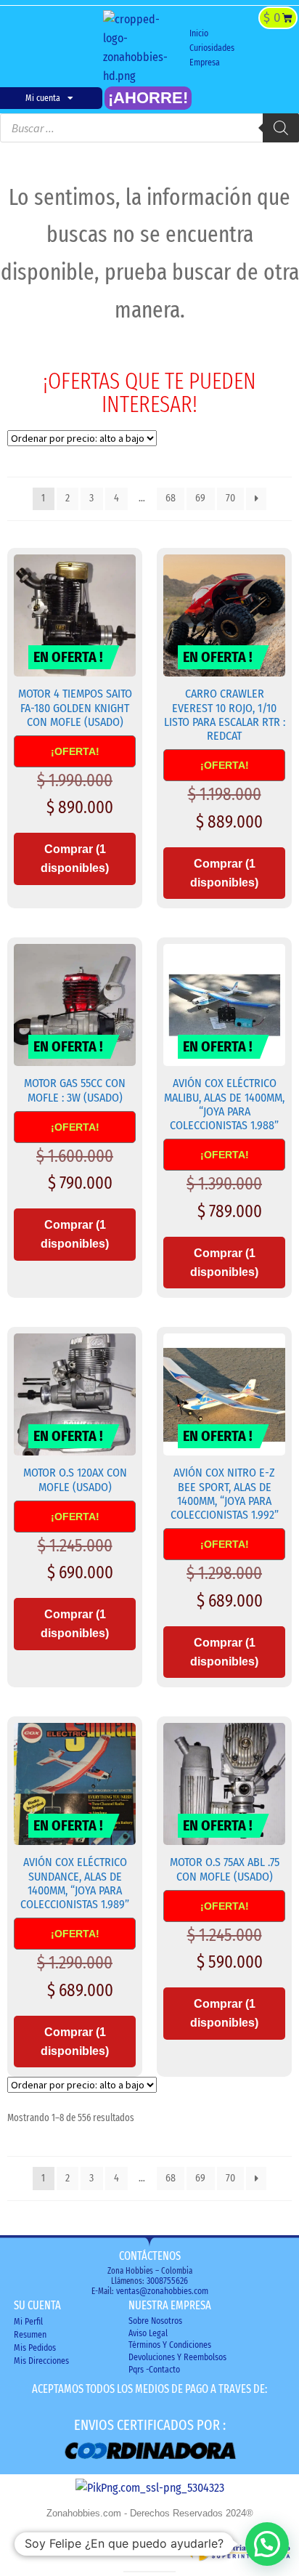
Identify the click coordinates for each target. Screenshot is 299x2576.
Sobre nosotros (155, 2321)
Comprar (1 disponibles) (75, 859)
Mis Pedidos (35, 2348)
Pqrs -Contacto (154, 2370)
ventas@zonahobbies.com (162, 2291)
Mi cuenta (43, 98)
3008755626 (167, 2281)
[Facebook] (26, 48)
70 (230, 498)
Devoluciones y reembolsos (177, 2357)
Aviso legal (148, 2333)
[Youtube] (73, 48)
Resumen (30, 2335)
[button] (240, 49)
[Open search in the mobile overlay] (149, 128)
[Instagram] (49, 48)
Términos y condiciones (170, 2345)
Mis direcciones (41, 2361)
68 (171, 498)
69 (200, 498)
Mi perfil (28, 2322)
